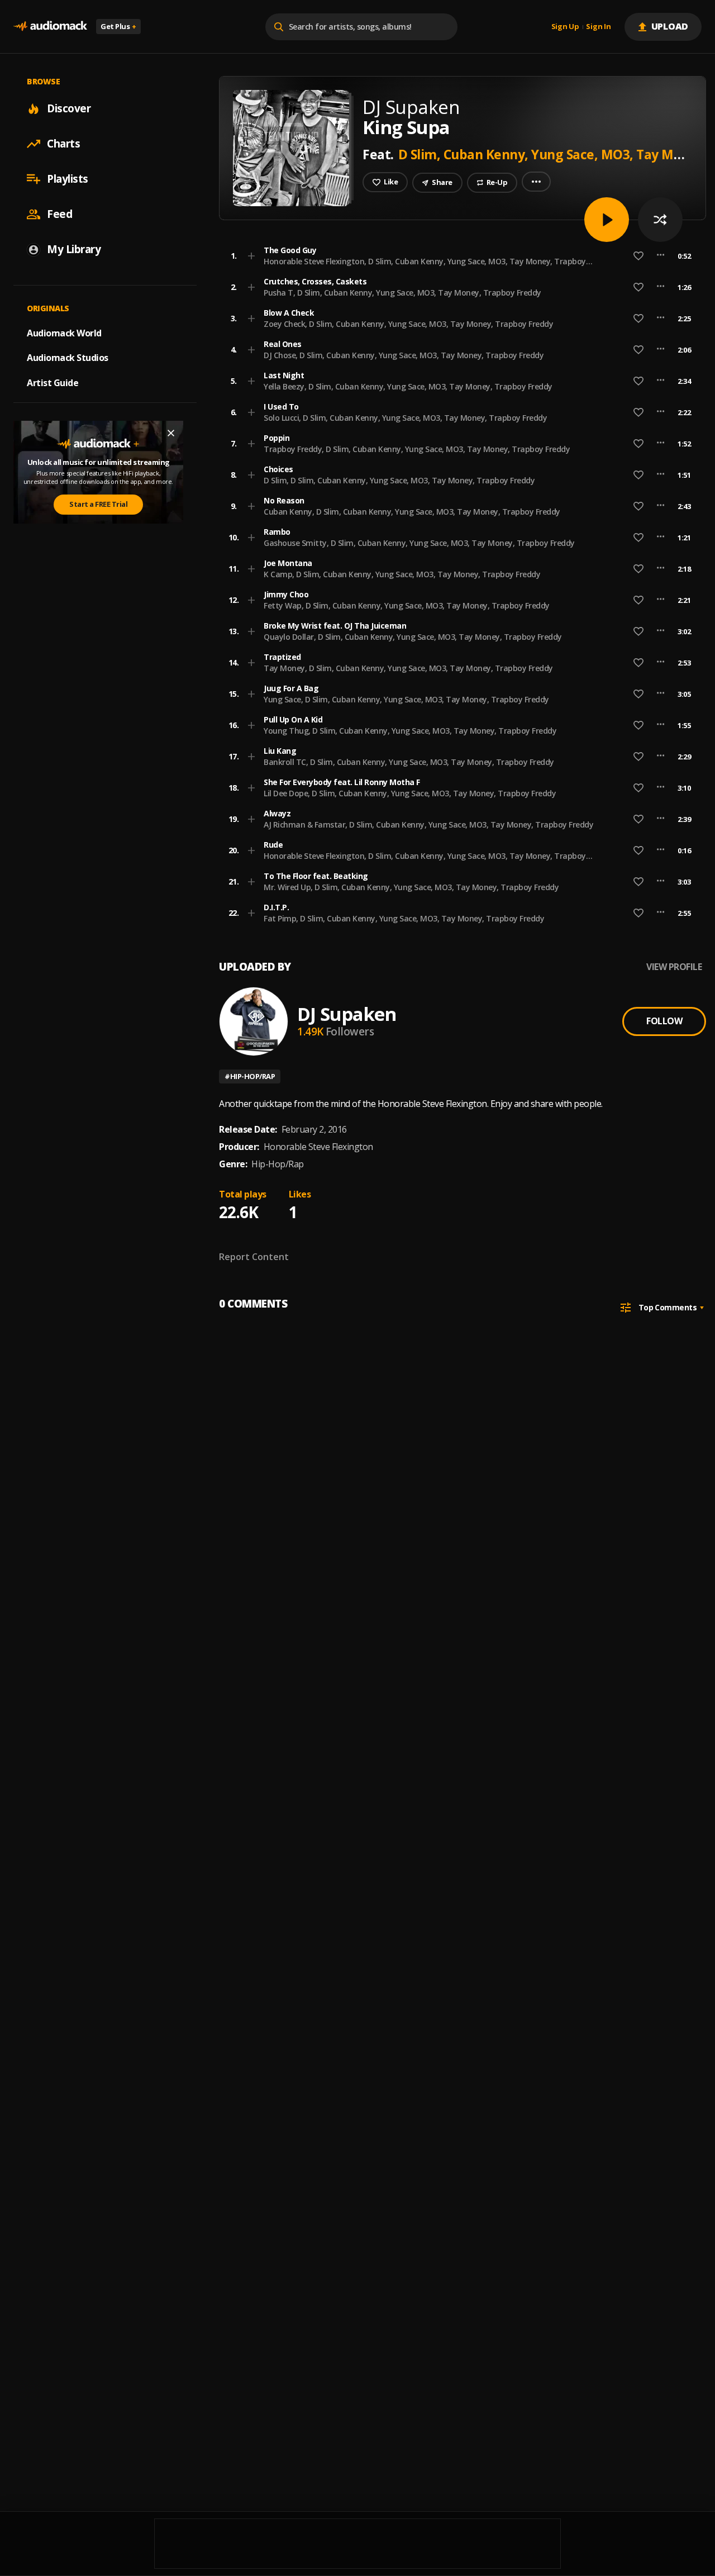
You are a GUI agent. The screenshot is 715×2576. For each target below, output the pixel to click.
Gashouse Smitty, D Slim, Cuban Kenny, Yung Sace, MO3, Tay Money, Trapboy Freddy (419, 543)
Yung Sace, (566, 154)
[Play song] (607, 220)
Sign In (598, 27)
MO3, (619, 154)
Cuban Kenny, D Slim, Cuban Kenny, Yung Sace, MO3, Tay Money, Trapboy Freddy (412, 512)
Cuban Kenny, (488, 154)
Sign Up (565, 27)
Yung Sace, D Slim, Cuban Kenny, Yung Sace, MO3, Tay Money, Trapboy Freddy (406, 699)
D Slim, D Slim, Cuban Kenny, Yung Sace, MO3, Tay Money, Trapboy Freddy (399, 480)
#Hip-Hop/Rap (250, 1076)
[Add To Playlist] (251, 256)
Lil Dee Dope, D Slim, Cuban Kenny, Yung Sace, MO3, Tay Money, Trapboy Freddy (410, 793)
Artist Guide (53, 383)
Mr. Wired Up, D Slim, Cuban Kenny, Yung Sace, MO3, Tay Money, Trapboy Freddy (411, 887)
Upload (670, 26)
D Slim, (421, 154)
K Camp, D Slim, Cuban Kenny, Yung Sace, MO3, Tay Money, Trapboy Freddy (402, 574)
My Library (74, 249)
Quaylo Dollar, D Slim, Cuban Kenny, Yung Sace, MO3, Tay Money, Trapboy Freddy (413, 637)
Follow (664, 1021)
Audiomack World (64, 332)
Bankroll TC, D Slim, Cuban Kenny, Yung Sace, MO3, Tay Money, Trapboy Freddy (409, 762)
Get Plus (118, 26)
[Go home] (50, 27)
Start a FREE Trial (98, 504)
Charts (63, 144)
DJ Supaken (347, 1014)
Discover (69, 108)
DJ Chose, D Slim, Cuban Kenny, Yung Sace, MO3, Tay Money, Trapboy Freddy (404, 355)
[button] (459, 256)
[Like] (638, 256)
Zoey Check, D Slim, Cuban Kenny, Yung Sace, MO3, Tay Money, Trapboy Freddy (408, 324)
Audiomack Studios (68, 358)
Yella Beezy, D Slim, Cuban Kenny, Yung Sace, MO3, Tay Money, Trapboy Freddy (408, 386)
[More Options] (661, 256)
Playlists (68, 179)
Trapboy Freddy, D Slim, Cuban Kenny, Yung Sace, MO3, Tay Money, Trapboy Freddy (417, 449)
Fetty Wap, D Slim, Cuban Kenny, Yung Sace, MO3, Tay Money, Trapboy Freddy (407, 605)
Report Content (254, 1257)
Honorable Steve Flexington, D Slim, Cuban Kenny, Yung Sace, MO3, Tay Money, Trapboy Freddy (425, 266)
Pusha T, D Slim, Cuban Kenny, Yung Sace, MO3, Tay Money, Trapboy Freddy (402, 293)
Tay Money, (673, 154)
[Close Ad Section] (171, 433)
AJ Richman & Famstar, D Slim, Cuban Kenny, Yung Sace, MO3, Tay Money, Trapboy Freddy (428, 824)
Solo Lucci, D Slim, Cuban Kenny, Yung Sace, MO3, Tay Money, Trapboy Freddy (405, 418)
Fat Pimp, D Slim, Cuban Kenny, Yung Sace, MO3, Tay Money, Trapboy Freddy (404, 918)
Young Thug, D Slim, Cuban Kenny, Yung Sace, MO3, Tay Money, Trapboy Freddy (410, 731)
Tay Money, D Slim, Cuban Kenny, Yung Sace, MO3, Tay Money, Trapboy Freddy (408, 668)
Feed (59, 214)
